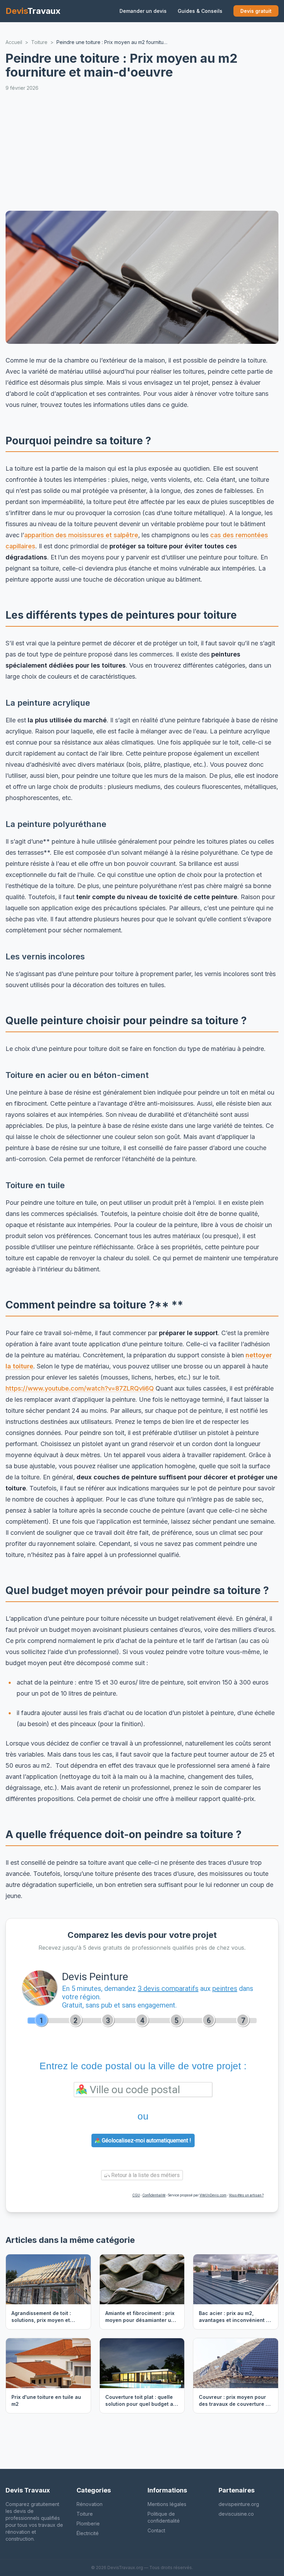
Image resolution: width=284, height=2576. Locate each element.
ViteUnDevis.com (213, 2195)
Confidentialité (154, 2195)
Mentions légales (167, 2504)
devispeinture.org (239, 2504)
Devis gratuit (256, 11)
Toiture (85, 2514)
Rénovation (90, 2504)
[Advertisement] (145, 151)
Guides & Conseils (200, 11)
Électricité (88, 2533)
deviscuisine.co (236, 2514)
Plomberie (88, 2523)
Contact (156, 2530)
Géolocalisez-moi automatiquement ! (146, 2140)
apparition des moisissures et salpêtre (81, 535)
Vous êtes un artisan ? (246, 2195)
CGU (136, 2195)
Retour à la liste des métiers (145, 2175)
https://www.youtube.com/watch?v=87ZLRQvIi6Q (80, 1388)
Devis (33, 11)
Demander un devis (143, 11)
